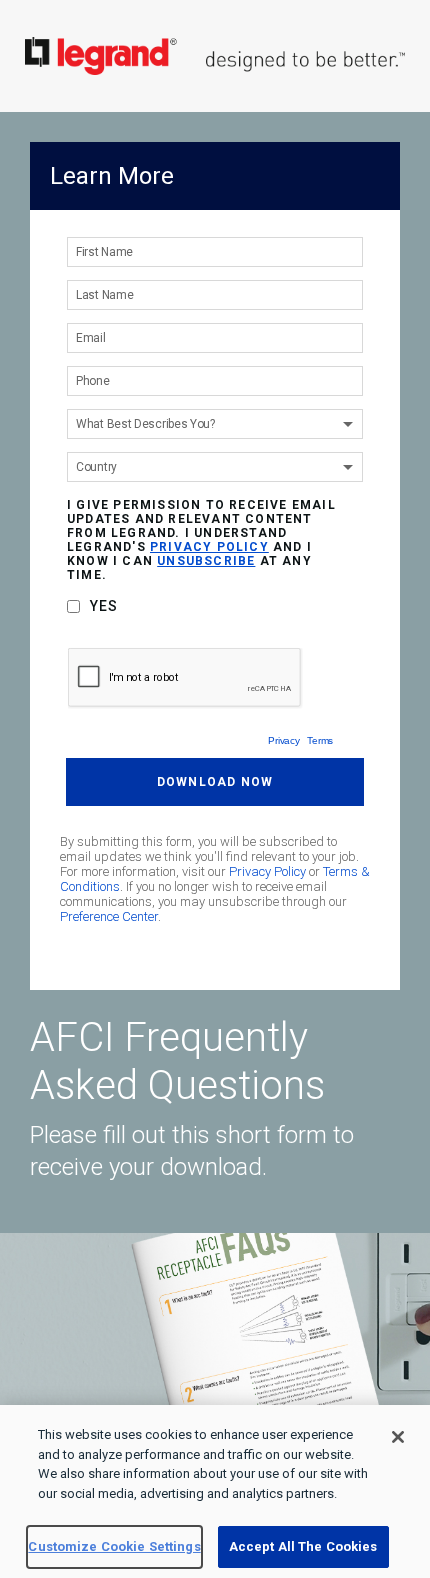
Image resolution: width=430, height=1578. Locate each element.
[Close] (398, 1437)
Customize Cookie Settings (114, 1546)
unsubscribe (206, 561)
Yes (104, 606)
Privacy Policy (267, 871)
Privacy (283, 740)
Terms (320, 740)
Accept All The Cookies (303, 1546)
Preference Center (109, 916)
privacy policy (209, 547)
